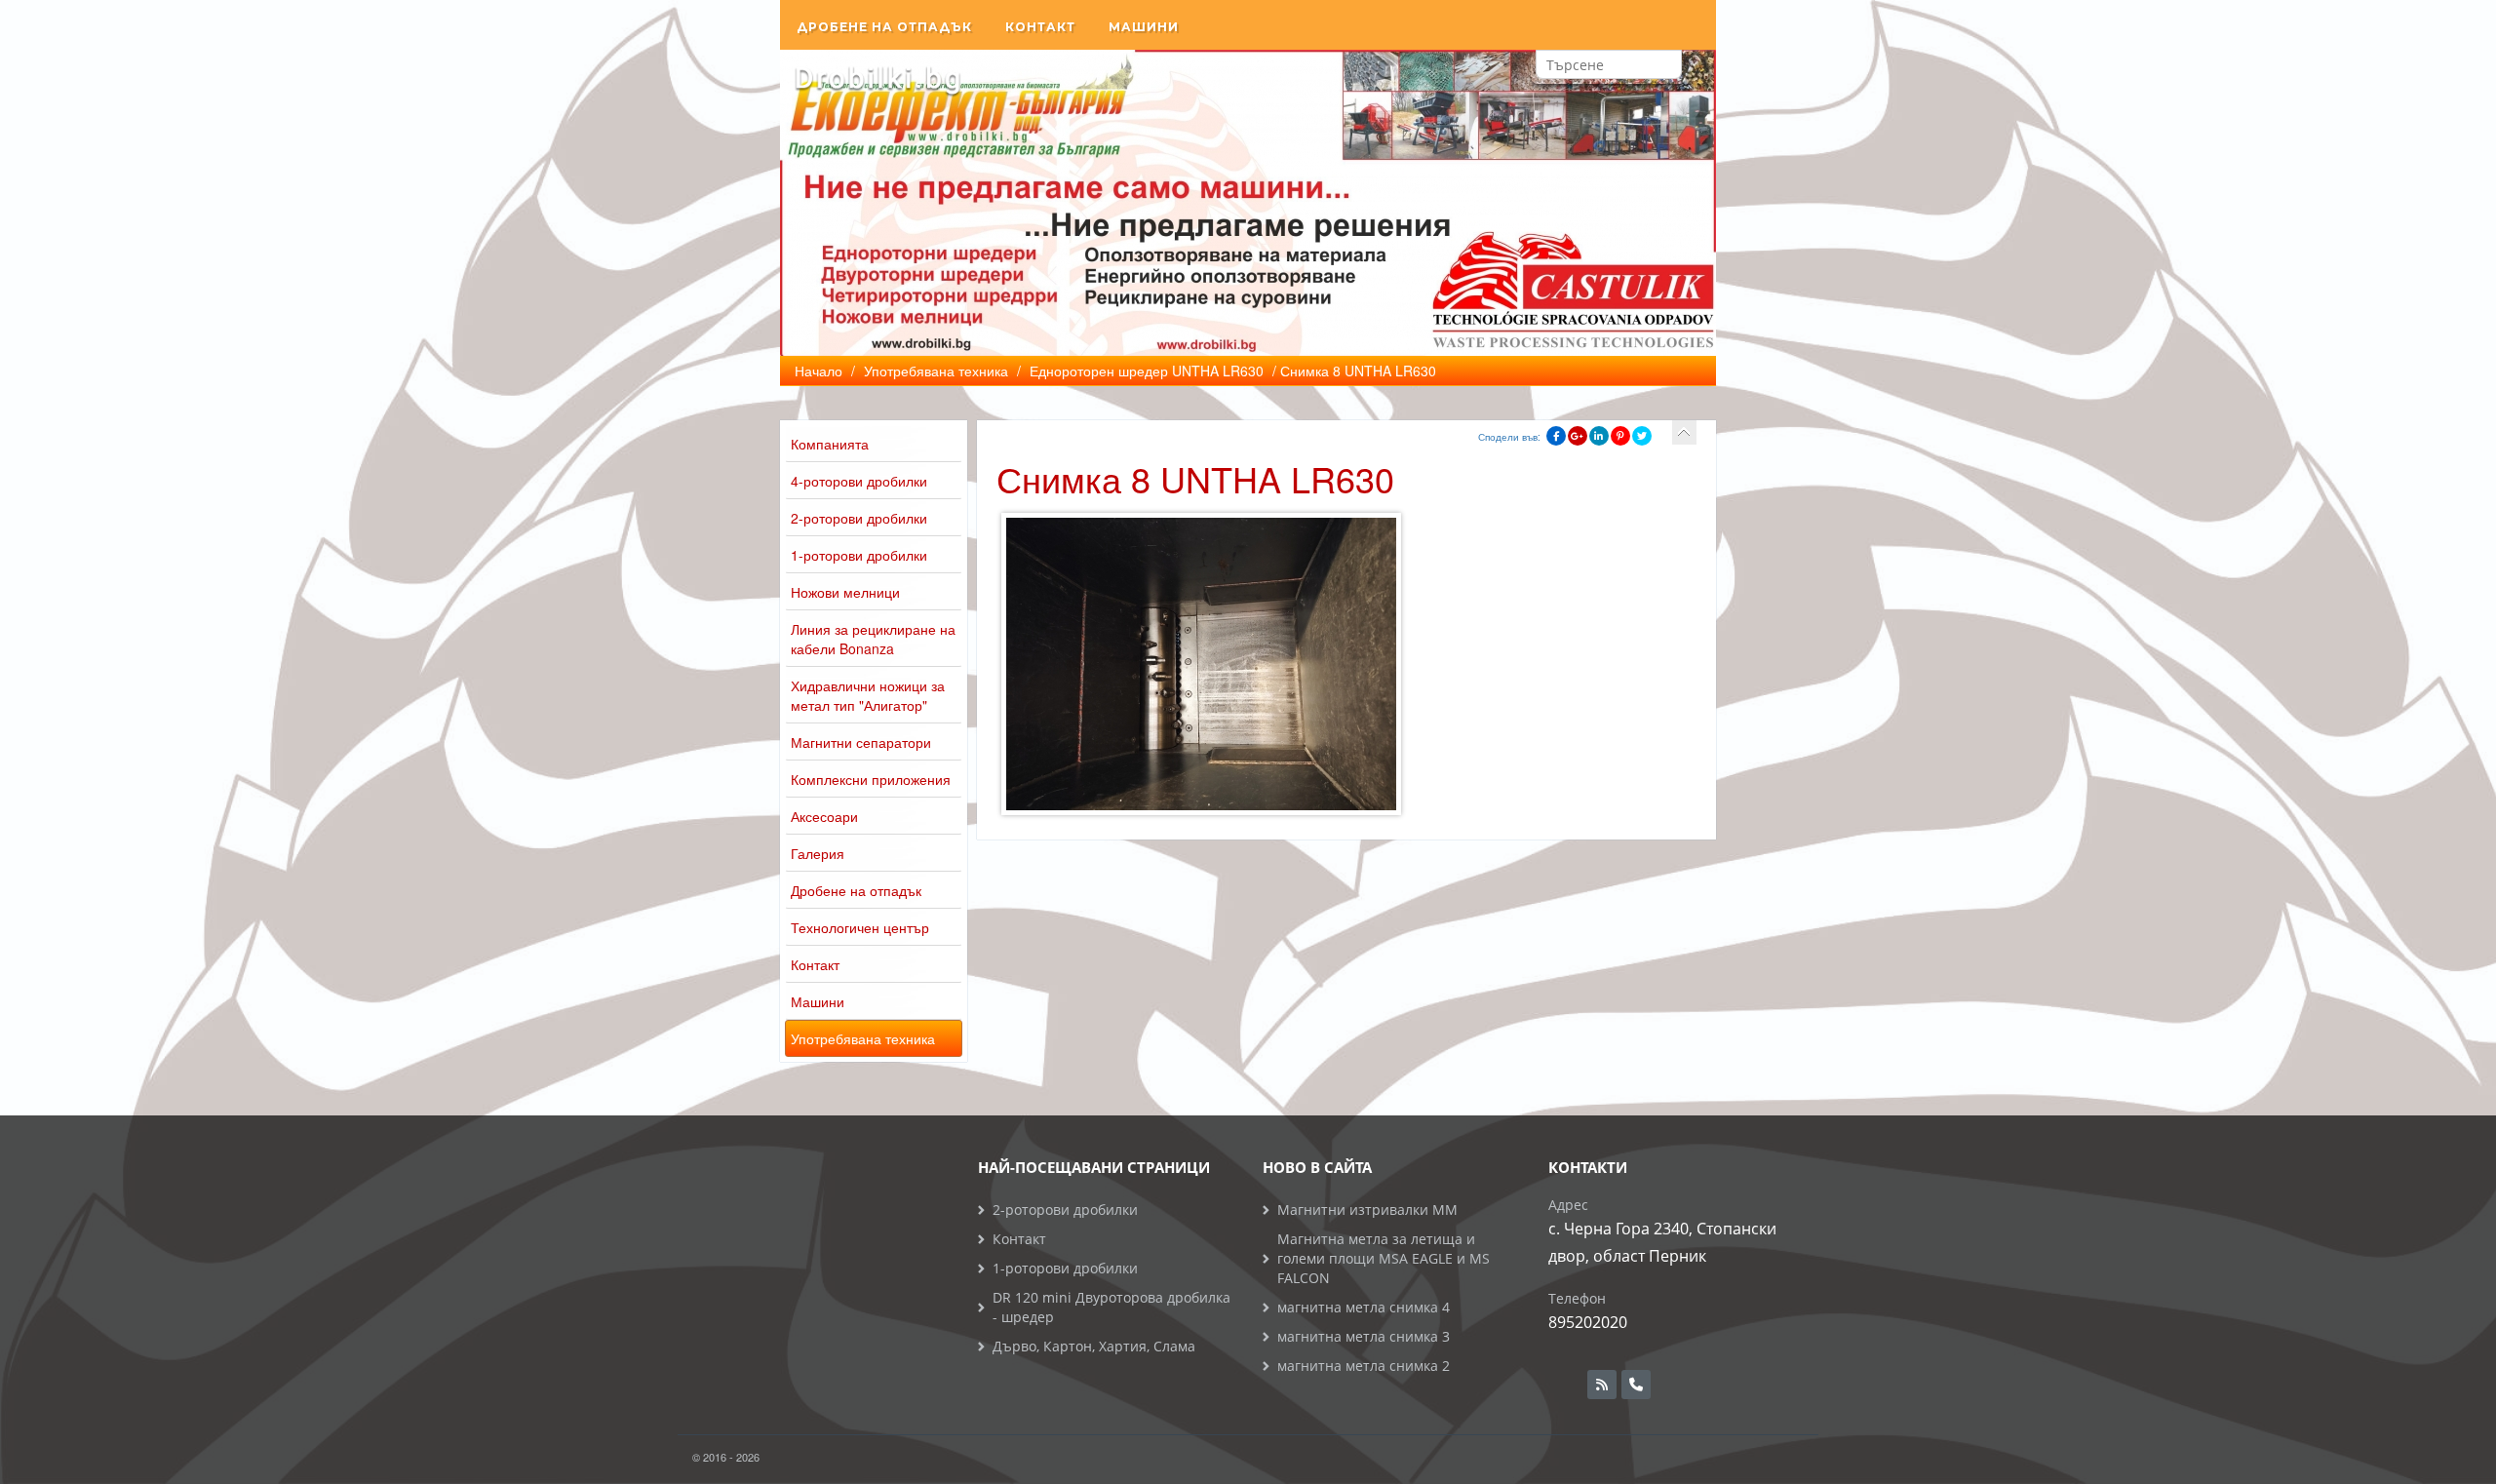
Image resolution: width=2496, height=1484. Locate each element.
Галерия (818, 853)
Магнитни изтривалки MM (1367, 1210)
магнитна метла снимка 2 (1364, 1366)
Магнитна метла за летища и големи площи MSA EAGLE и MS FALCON (1384, 1258)
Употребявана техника (863, 1038)
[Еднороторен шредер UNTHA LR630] (1684, 432)
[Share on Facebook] (1556, 436)
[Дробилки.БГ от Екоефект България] (877, 78)
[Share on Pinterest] (1620, 436)
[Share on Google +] (1578, 436)
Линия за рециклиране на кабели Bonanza (873, 639)
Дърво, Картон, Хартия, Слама (1094, 1346)
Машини (1144, 27)
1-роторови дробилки (859, 555)
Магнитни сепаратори (861, 742)
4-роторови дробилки (859, 481)
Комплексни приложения (871, 779)
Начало (819, 371)
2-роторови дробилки (859, 518)
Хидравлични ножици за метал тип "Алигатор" (868, 695)
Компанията (830, 444)
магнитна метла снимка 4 (1364, 1307)
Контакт (1040, 27)
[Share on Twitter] (1642, 436)
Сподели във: (1509, 437)
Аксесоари (824, 816)
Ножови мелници (845, 592)
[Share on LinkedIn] (1599, 436)
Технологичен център (860, 927)
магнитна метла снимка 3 (1364, 1336)
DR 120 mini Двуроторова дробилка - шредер (1111, 1307)
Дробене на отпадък (884, 27)
